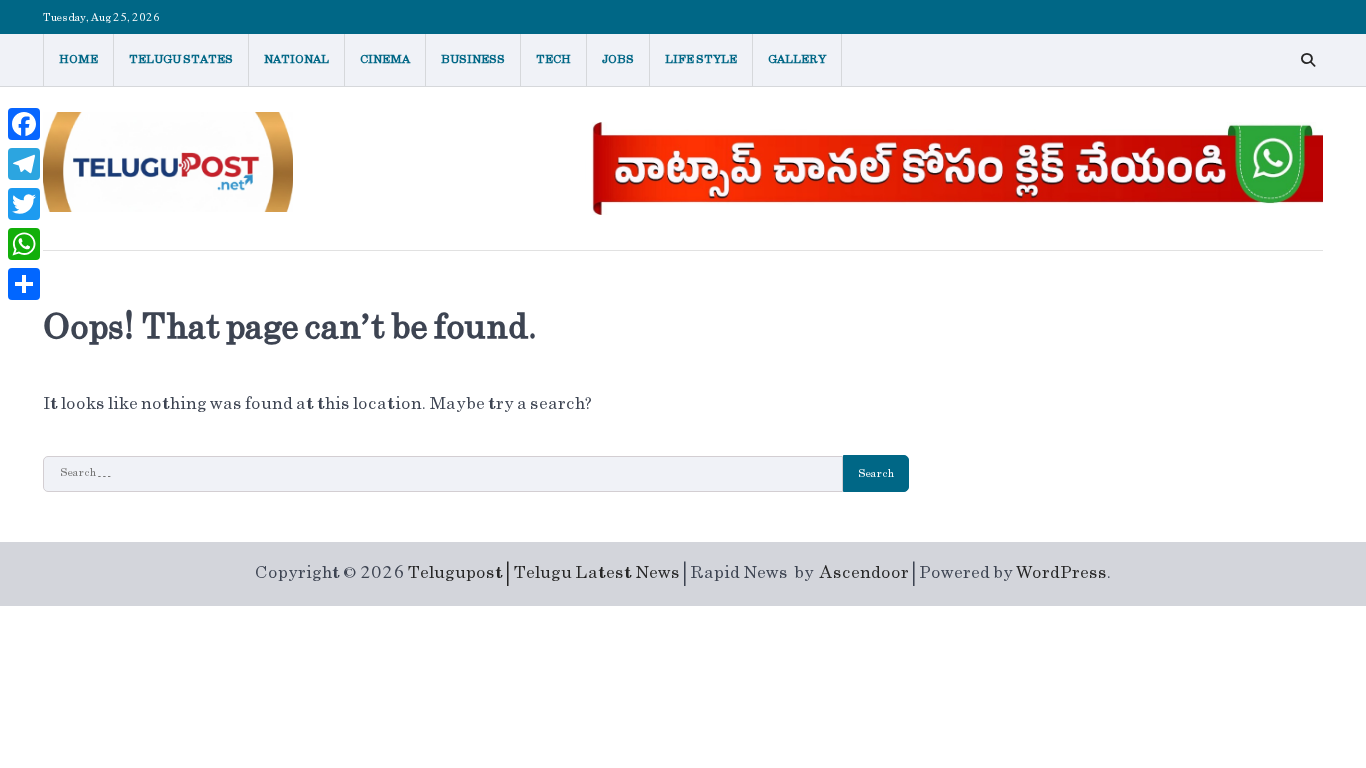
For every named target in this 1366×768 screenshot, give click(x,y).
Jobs (618, 59)
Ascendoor (864, 573)
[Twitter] (24, 204)
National (296, 59)
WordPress (1061, 573)
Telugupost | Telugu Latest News (543, 573)
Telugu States (181, 59)
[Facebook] (24, 124)
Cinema (385, 59)
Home (78, 59)
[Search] (1308, 60)
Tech (553, 59)
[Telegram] (24, 164)
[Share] (24, 284)
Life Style (701, 59)
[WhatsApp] (24, 244)
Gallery (797, 59)
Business (473, 59)
